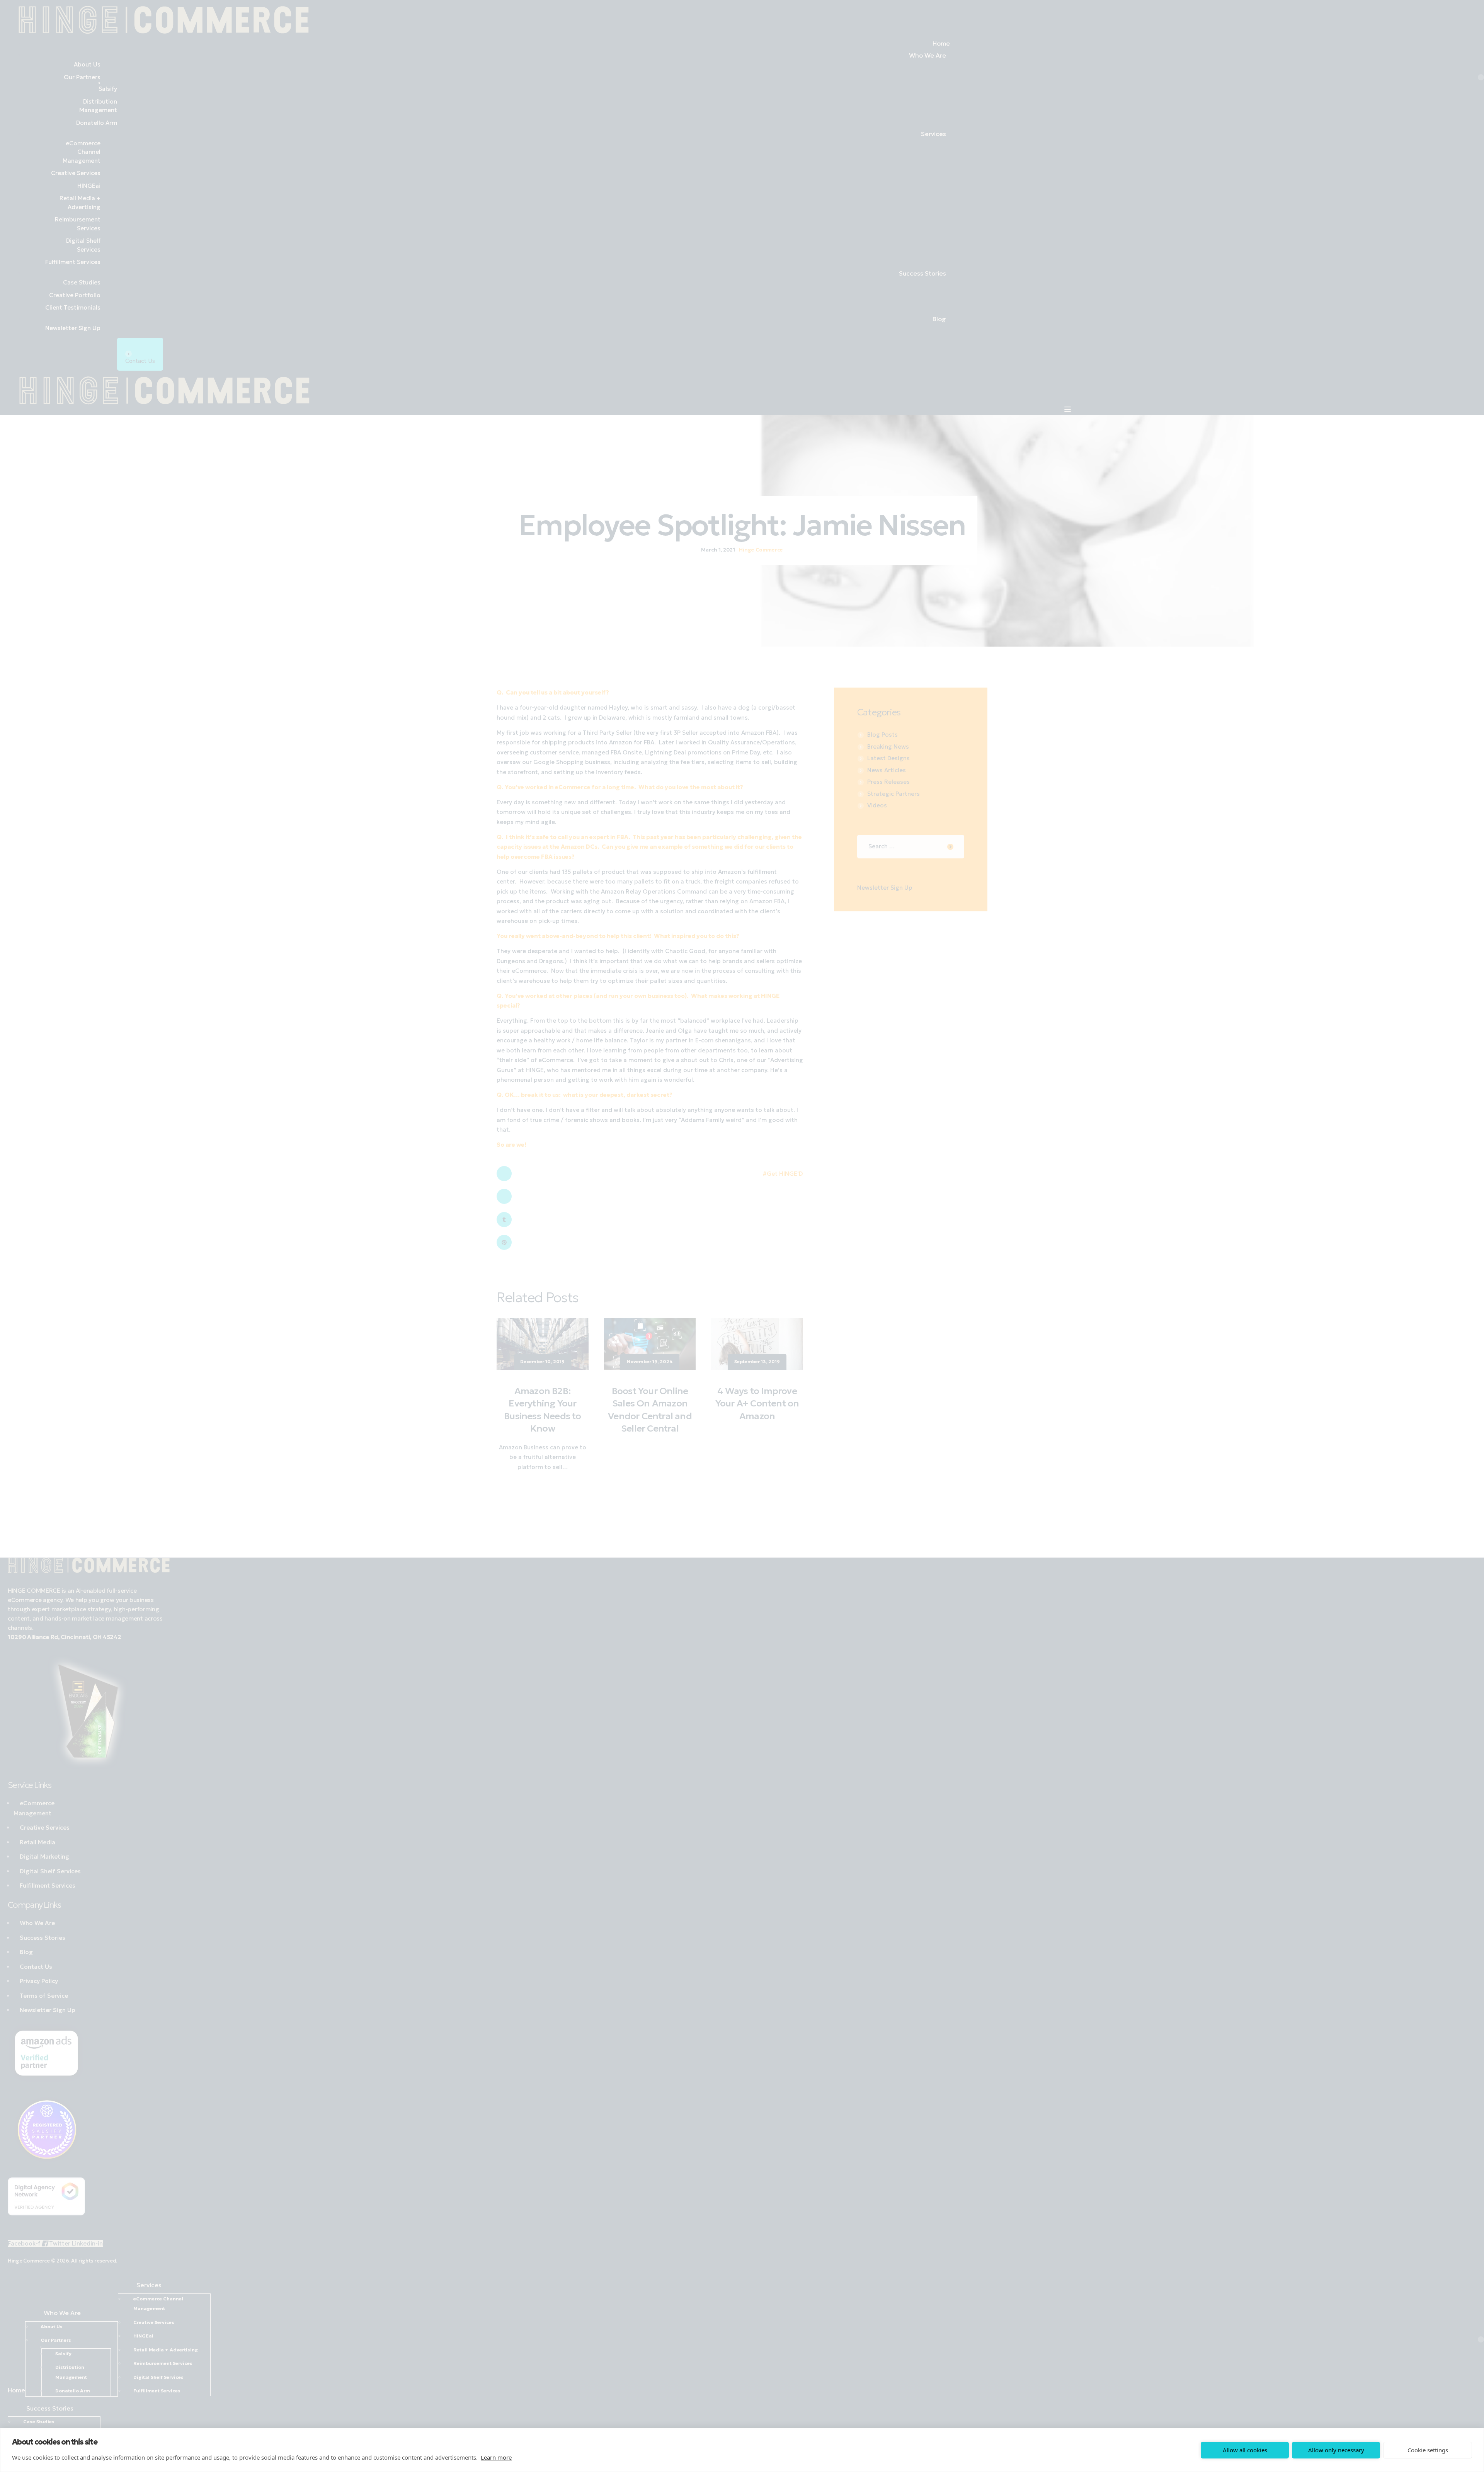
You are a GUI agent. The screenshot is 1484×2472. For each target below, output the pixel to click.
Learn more (496, 2457)
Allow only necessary (1336, 2450)
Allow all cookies (1245, 2450)
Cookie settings (1428, 2450)
